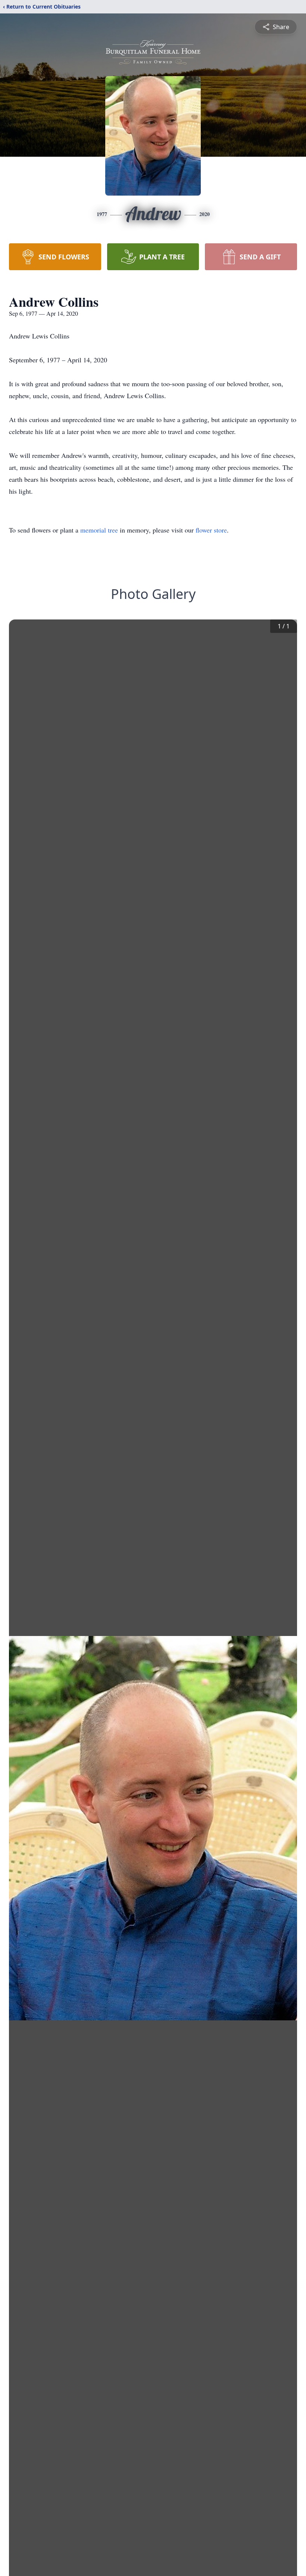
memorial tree (99, 530)
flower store (211, 530)
